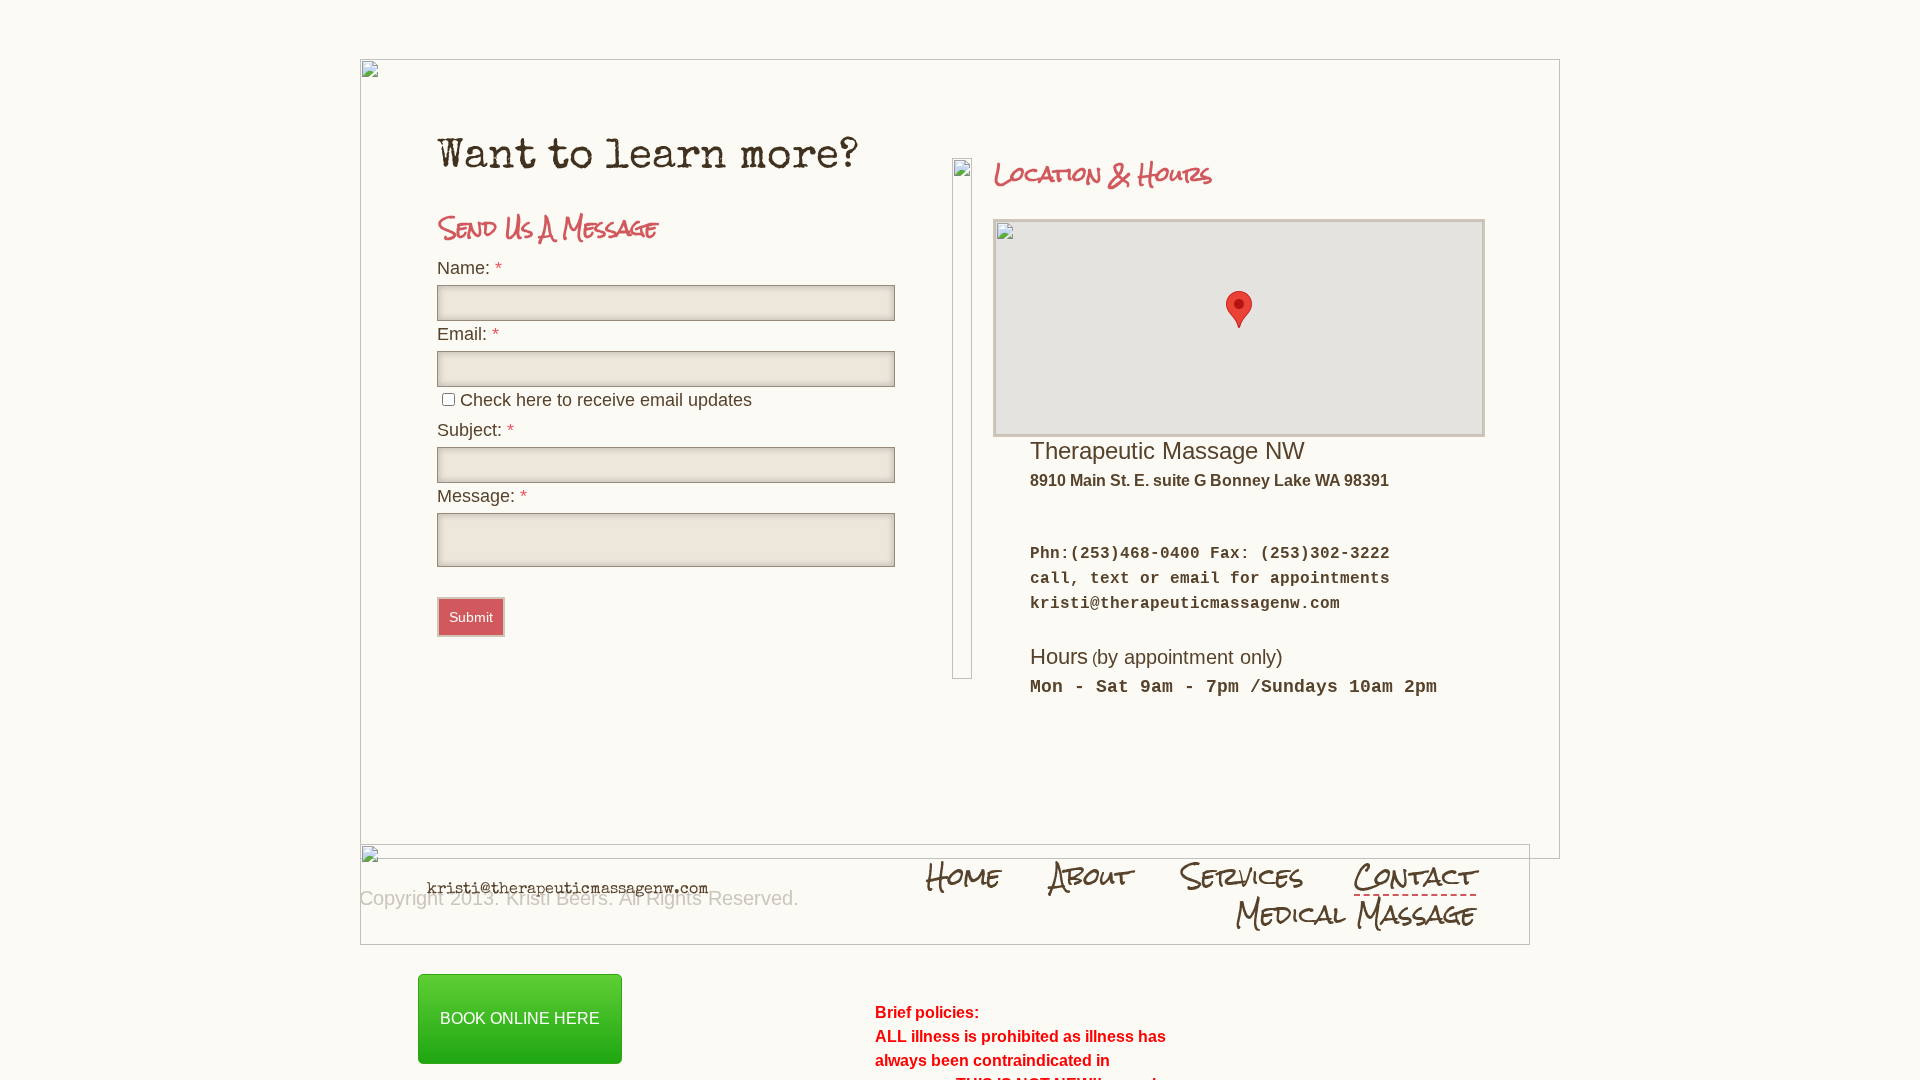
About (1091, 876)
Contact (1415, 877)
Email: (468, 334)
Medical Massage (1355, 914)
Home (963, 876)
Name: (469, 268)
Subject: (475, 430)
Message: (482, 496)
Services (1243, 876)
